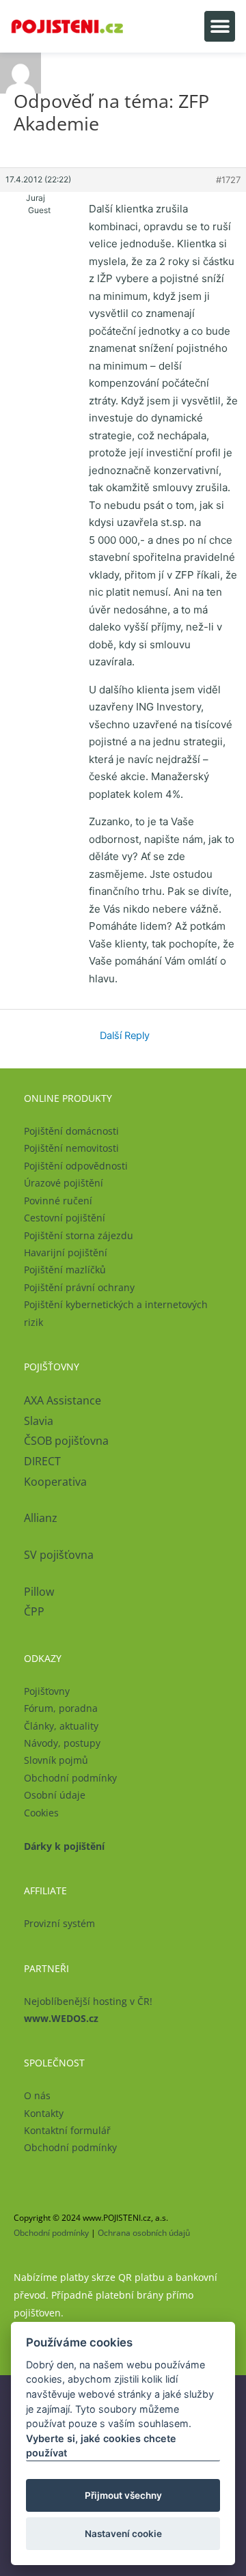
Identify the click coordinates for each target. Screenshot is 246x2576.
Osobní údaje (55, 1795)
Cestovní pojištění (65, 1218)
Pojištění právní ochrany (79, 1287)
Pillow (39, 1592)
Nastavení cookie (123, 2534)
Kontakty (44, 2113)
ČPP (34, 1611)
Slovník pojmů (56, 1760)
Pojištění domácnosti (71, 1131)
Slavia (39, 1421)
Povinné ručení (58, 1201)
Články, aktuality (61, 1726)
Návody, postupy (62, 1743)
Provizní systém (59, 1923)
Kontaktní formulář (67, 2130)
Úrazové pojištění (64, 1183)
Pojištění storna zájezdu (79, 1235)
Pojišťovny (47, 1691)
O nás (37, 2095)
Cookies (41, 1813)
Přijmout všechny (123, 2495)
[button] (220, 26)
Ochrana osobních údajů (144, 2233)
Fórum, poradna (61, 1708)
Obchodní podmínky (70, 1778)
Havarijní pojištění (66, 1252)
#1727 (228, 180)
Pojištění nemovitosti (71, 1148)
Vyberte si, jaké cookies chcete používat (101, 2446)
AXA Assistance (64, 1400)
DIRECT (42, 1461)
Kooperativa (55, 1482)
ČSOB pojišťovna (66, 1441)
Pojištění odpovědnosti (76, 1166)
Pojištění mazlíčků (65, 1270)
